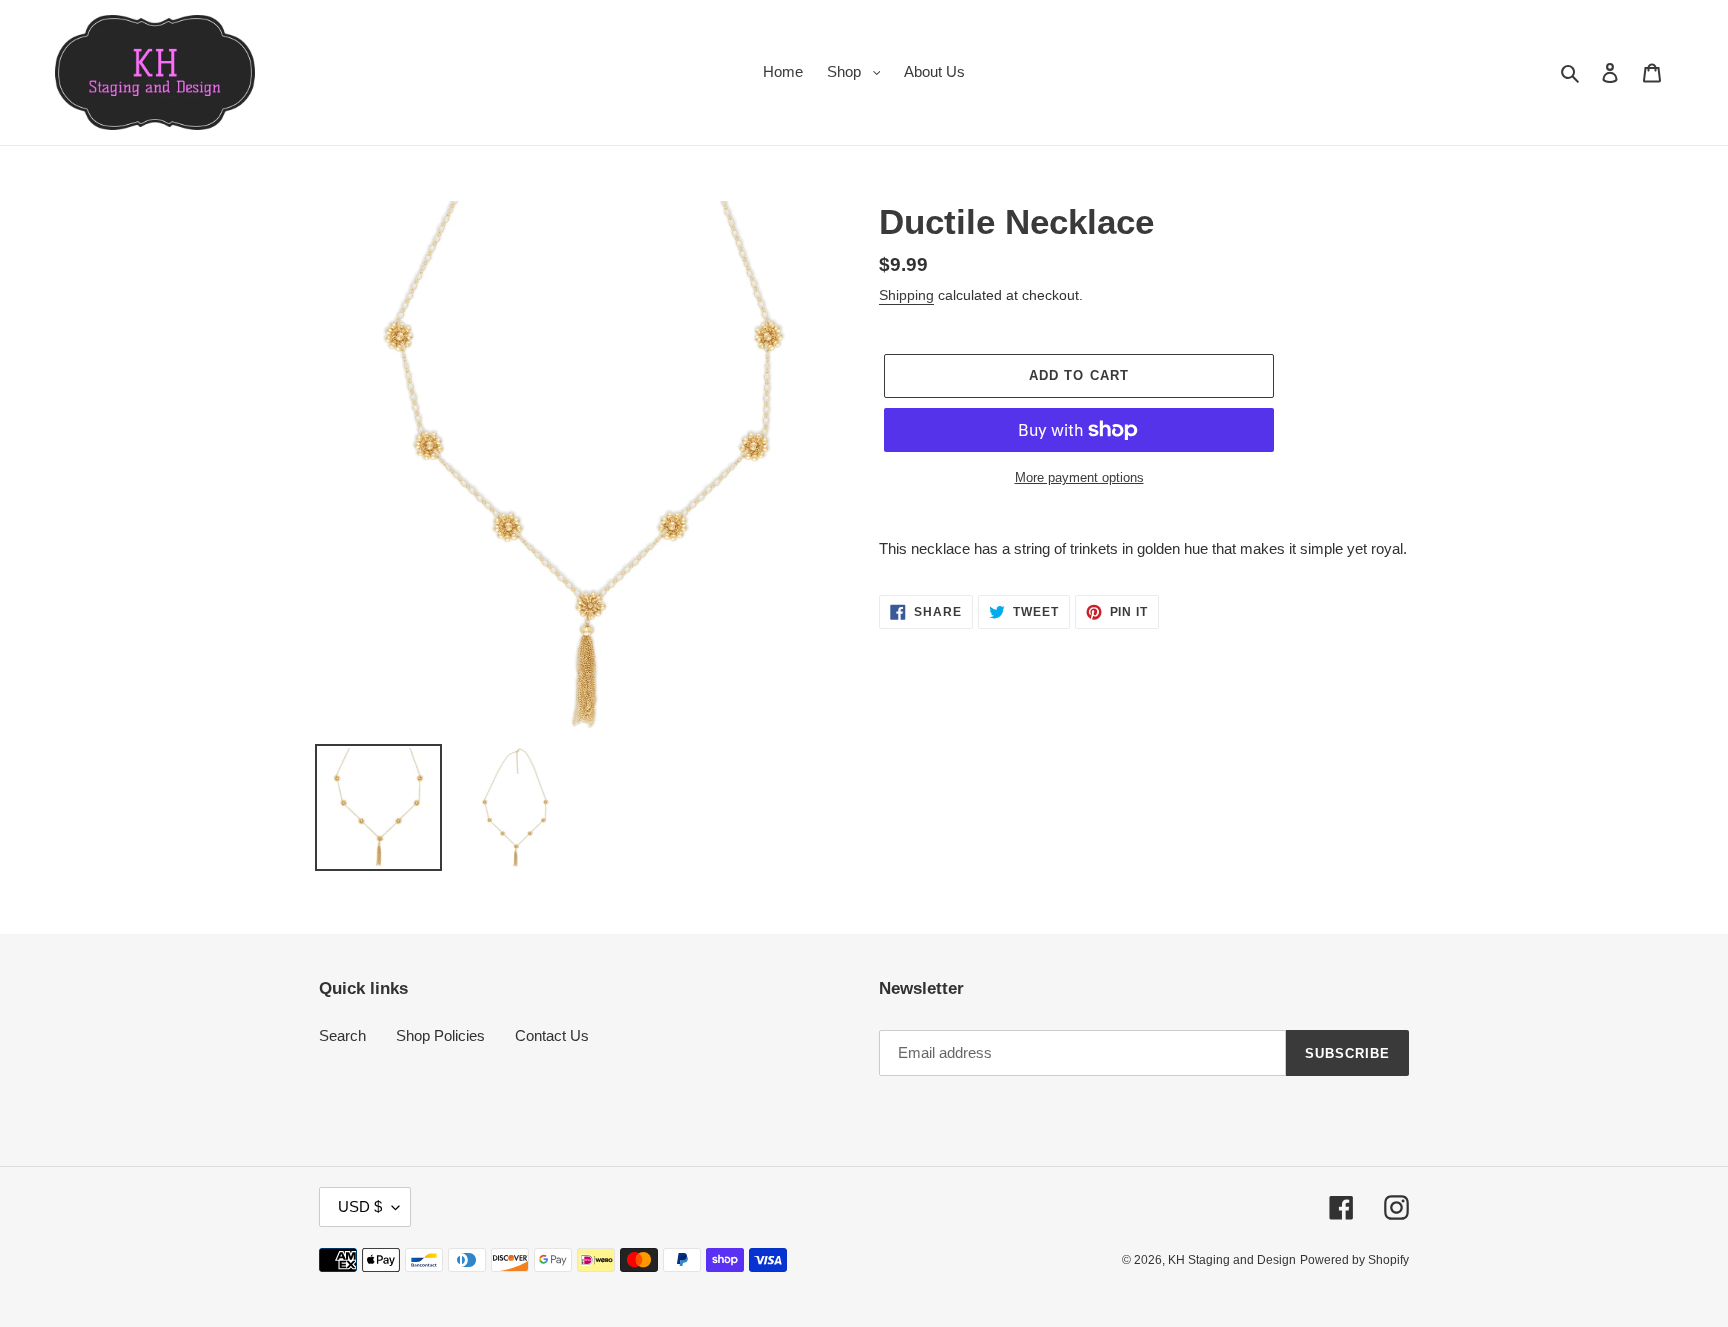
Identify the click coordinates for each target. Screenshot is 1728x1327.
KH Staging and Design (1232, 1260)
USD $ (360, 1206)
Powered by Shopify (1354, 1260)
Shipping (906, 295)
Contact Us (552, 1035)
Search (342, 1035)
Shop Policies (440, 1035)
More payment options (1079, 477)
